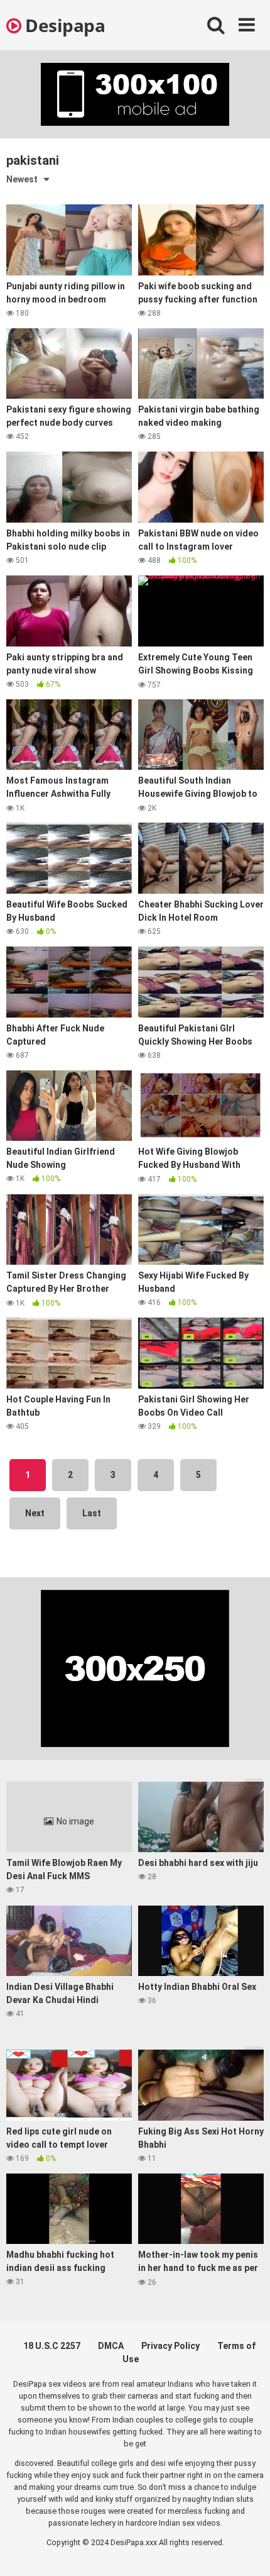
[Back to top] (247, 2551)
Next (35, 1513)
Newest (22, 179)
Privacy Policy (170, 2346)
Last (92, 1513)
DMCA (111, 2346)
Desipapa (63, 25)
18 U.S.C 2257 (52, 2346)
